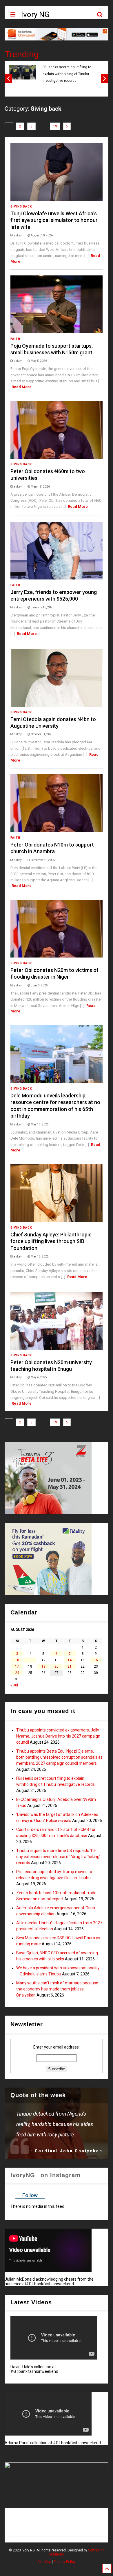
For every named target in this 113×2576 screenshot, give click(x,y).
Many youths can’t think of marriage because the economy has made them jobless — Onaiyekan (57, 1989)
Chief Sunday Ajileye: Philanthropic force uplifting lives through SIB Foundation (51, 1241)
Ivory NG (35, 14)
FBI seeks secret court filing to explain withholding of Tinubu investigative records (67, 74)
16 (96, 1660)
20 (57, 1666)
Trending (22, 54)
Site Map (44, 2562)
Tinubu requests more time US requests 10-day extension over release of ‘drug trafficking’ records (58, 1857)
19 (55, 126)
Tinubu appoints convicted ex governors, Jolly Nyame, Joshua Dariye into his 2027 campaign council (58, 1736)
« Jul (14, 1685)
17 (17, 1666)
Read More (22, 387)
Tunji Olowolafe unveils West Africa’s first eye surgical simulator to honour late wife (54, 220)
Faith (15, 339)
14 (70, 1660)
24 (17, 1673)
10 (17, 1660)
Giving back (21, 207)
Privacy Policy (65, 2562)
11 (30, 1660)
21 (70, 1666)
